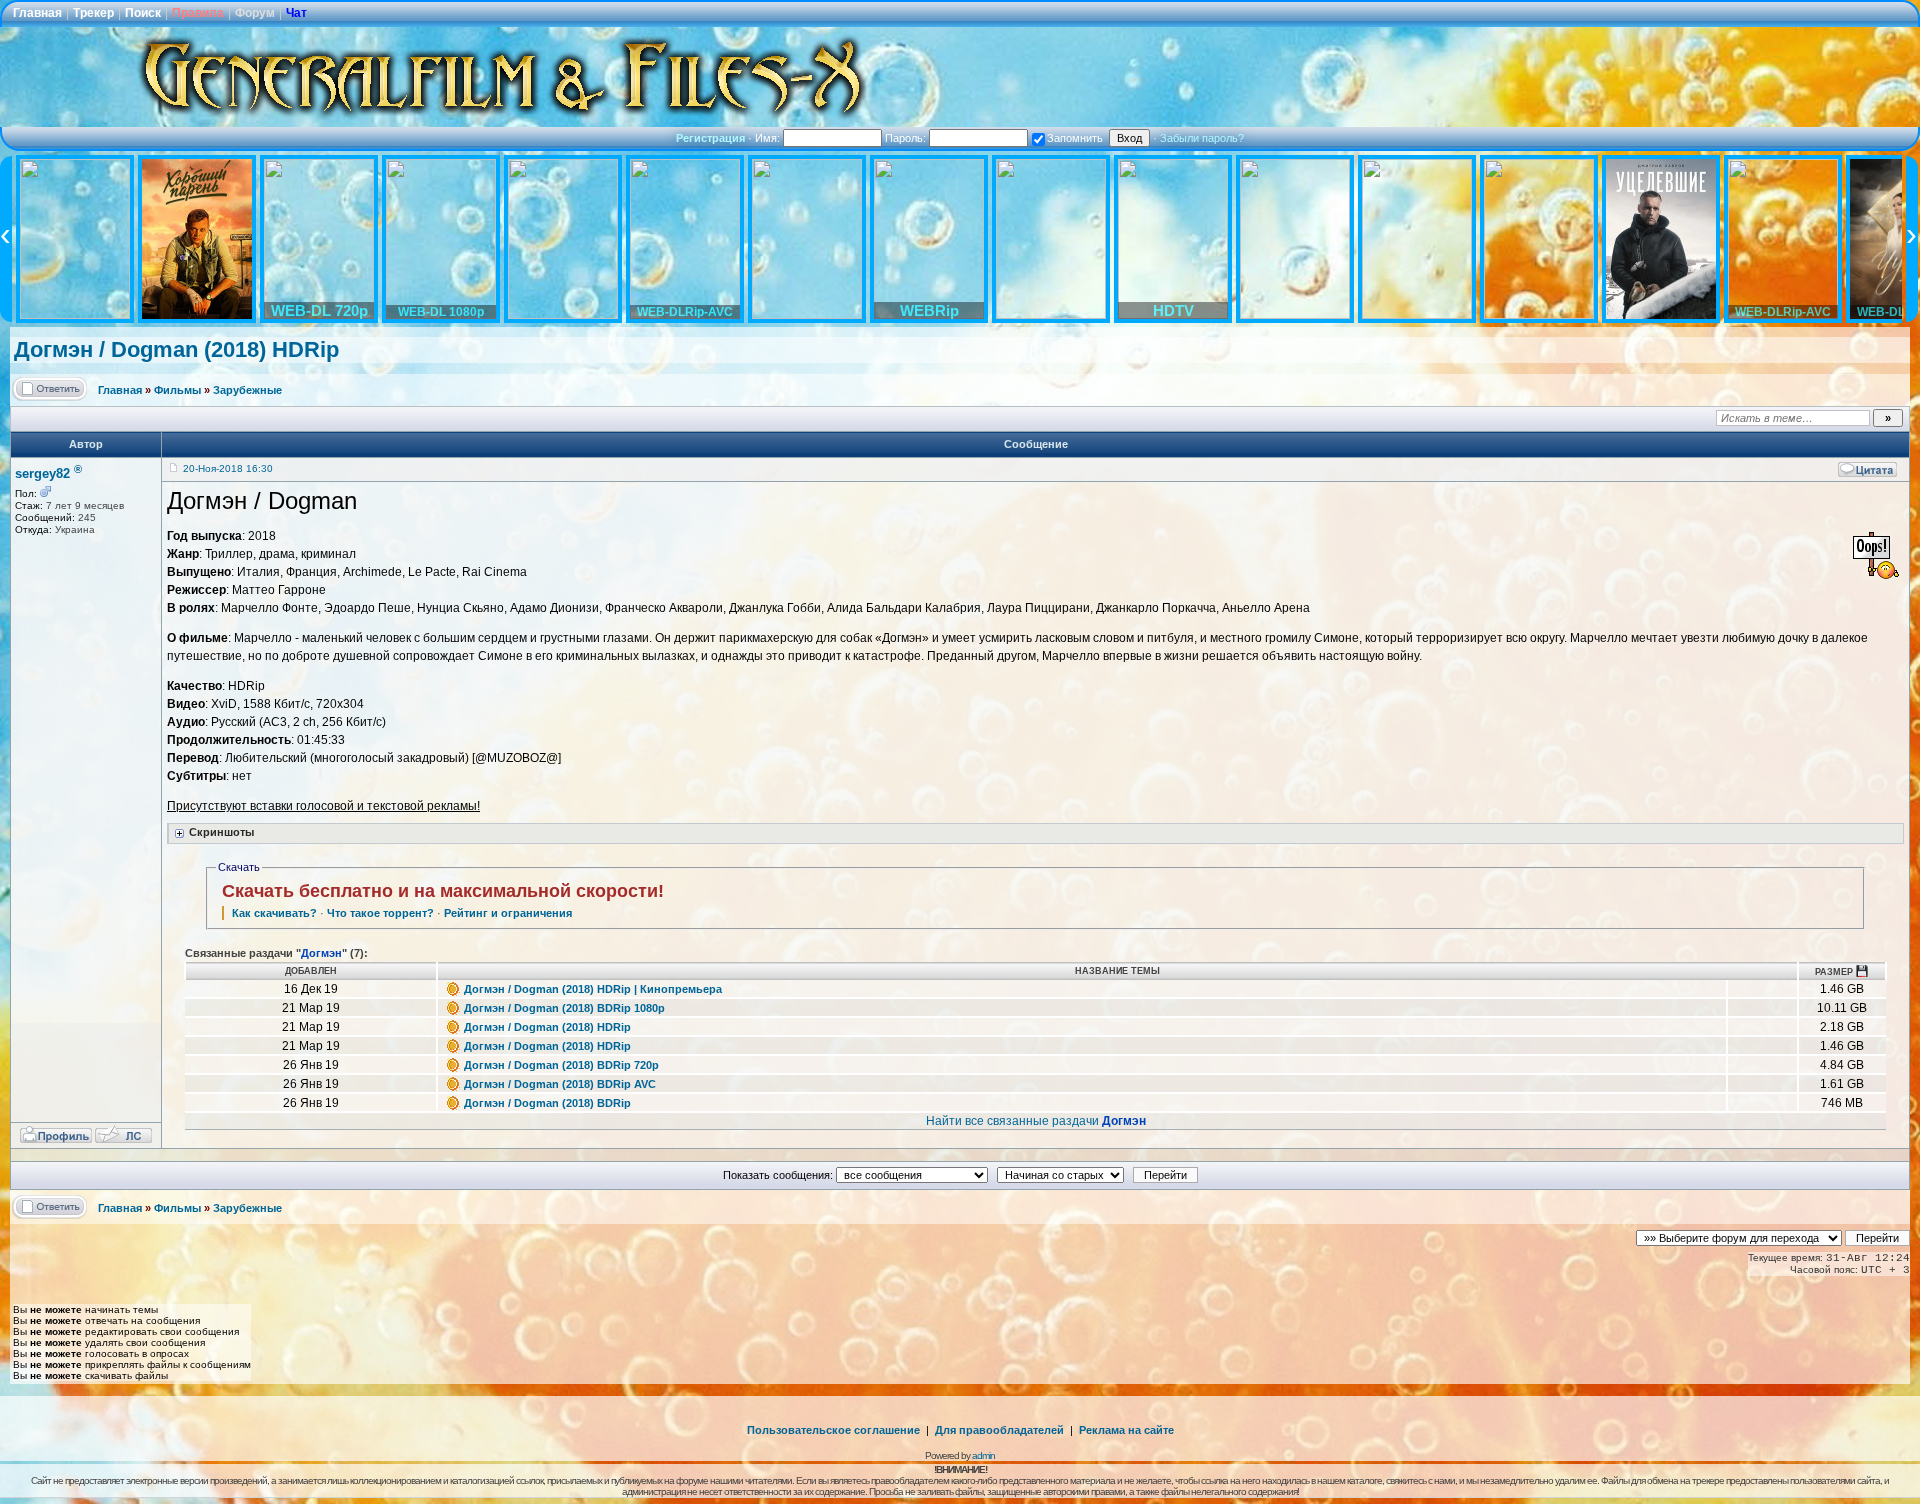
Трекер (93, 13)
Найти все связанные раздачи (1036, 1121)
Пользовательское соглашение (833, 1430)
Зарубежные (247, 390)
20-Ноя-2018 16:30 (228, 468)
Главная (37, 13)
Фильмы (177, 390)
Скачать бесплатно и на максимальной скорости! (443, 891)
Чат (296, 13)
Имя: (769, 138)
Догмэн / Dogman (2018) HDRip (176, 349)
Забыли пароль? (1202, 138)
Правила (198, 13)
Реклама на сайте (1126, 1430)
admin (983, 1455)
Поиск (143, 13)
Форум (255, 13)
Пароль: (907, 138)
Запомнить (1075, 138)
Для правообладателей (999, 1430)
